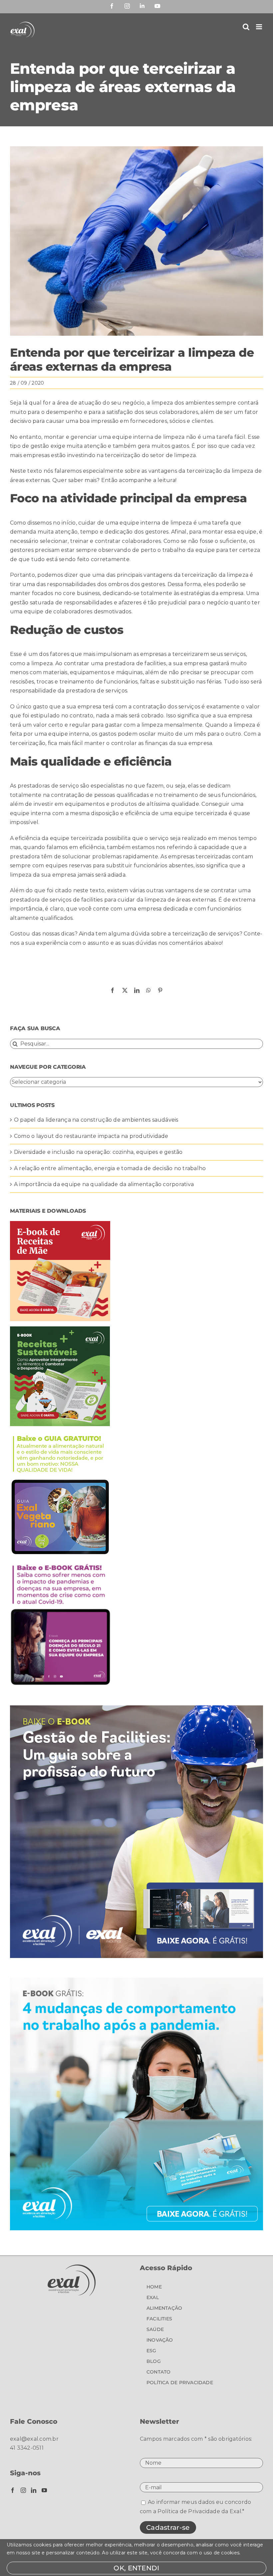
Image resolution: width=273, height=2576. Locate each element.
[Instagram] (23, 2490)
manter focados (31, 593)
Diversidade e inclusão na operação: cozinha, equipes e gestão (98, 1152)
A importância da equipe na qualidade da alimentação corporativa (104, 1184)
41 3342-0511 (27, 2448)
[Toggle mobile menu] (260, 27)
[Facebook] (13, 2490)
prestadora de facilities (136, 663)
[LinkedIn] (34, 2490)
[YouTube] (44, 2490)
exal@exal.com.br (34, 2439)
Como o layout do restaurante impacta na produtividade (91, 1136)
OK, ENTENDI (136, 2568)
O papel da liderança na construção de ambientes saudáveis (96, 1120)
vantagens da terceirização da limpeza (201, 471)
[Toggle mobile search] (246, 27)
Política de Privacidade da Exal (199, 2511)
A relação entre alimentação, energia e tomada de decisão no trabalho (110, 1168)
